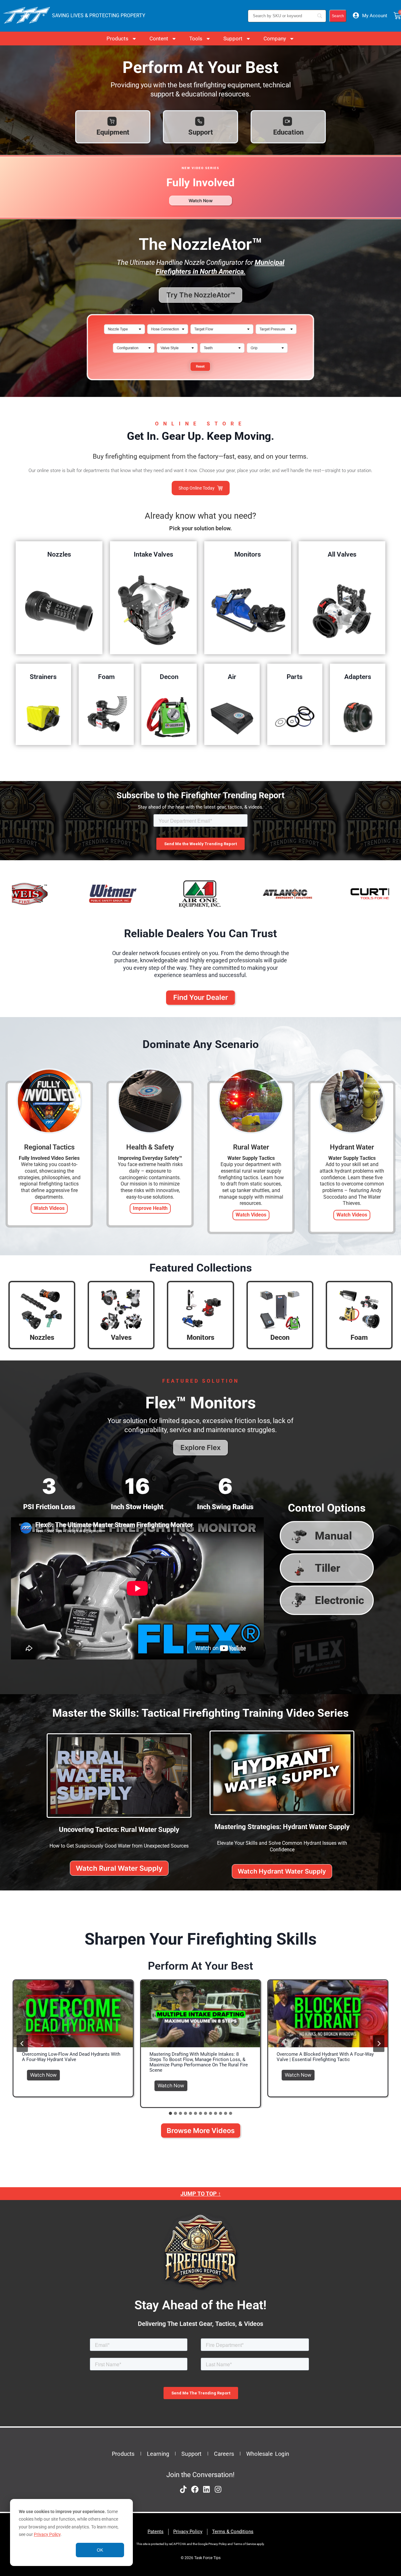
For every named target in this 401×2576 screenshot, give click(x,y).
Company (275, 39)
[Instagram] (218, 2489)
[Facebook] (195, 2489)
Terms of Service (245, 2544)
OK (100, 2550)
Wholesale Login (268, 2454)
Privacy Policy (47, 2534)
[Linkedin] (206, 2489)
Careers (224, 2454)
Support (233, 39)
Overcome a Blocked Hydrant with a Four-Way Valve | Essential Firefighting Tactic (325, 2057)
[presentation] (73, 2014)
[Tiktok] (183, 2489)
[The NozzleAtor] (200, 384)
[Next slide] (379, 2044)
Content (159, 39)
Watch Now (45, 2074)
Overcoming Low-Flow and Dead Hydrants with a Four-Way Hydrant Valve (71, 2057)
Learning (158, 2454)
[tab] (170, 2113)
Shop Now (59, 610)
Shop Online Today (197, 488)
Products (117, 39)
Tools (196, 39)
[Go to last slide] (22, 2044)
